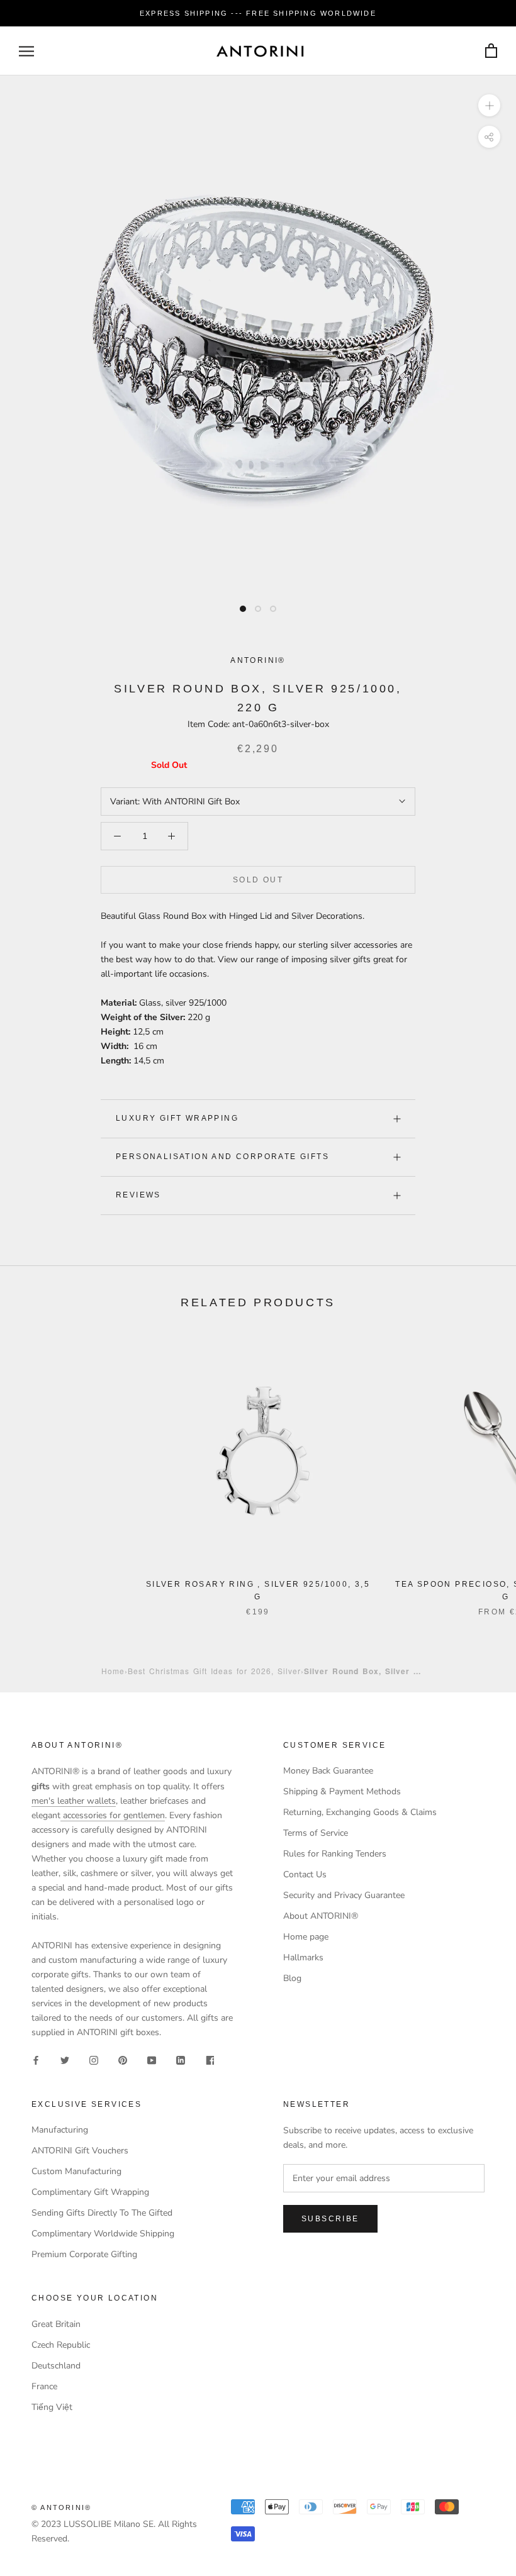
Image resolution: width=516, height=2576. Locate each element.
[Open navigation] (26, 51)
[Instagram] (94, 2059)
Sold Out (258, 880)
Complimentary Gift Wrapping (90, 2192)
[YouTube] (152, 2059)
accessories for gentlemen (113, 1815)
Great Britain (56, 2324)
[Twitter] (65, 2059)
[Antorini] (260, 51)
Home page (306, 1937)
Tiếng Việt (52, 2407)
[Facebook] (36, 2059)
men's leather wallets (74, 1801)
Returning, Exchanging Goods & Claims (360, 1812)
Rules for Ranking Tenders (335, 1854)
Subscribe (330, 2219)
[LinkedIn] (181, 2059)
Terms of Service (316, 1833)
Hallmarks (303, 1957)
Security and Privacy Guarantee (344, 1895)
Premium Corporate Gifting (84, 2254)
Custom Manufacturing (76, 2171)
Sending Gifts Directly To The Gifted (102, 2213)
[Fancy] (210, 2059)
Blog (292, 1978)
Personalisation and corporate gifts (222, 1157)
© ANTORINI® (61, 2507)
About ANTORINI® (321, 1916)
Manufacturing (60, 2130)
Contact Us (305, 1874)
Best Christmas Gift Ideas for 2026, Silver (214, 1671)
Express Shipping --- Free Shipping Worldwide (258, 13)
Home (113, 1671)
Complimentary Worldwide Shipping (103, 2234)
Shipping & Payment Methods (342, 1791)
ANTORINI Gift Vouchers (80, 2151)
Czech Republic (61, 2345)
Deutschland (56, 2366)
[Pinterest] (123, 2059)
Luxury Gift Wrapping (177, 1118)
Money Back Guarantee (328, 1771)
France (44, 2386)
